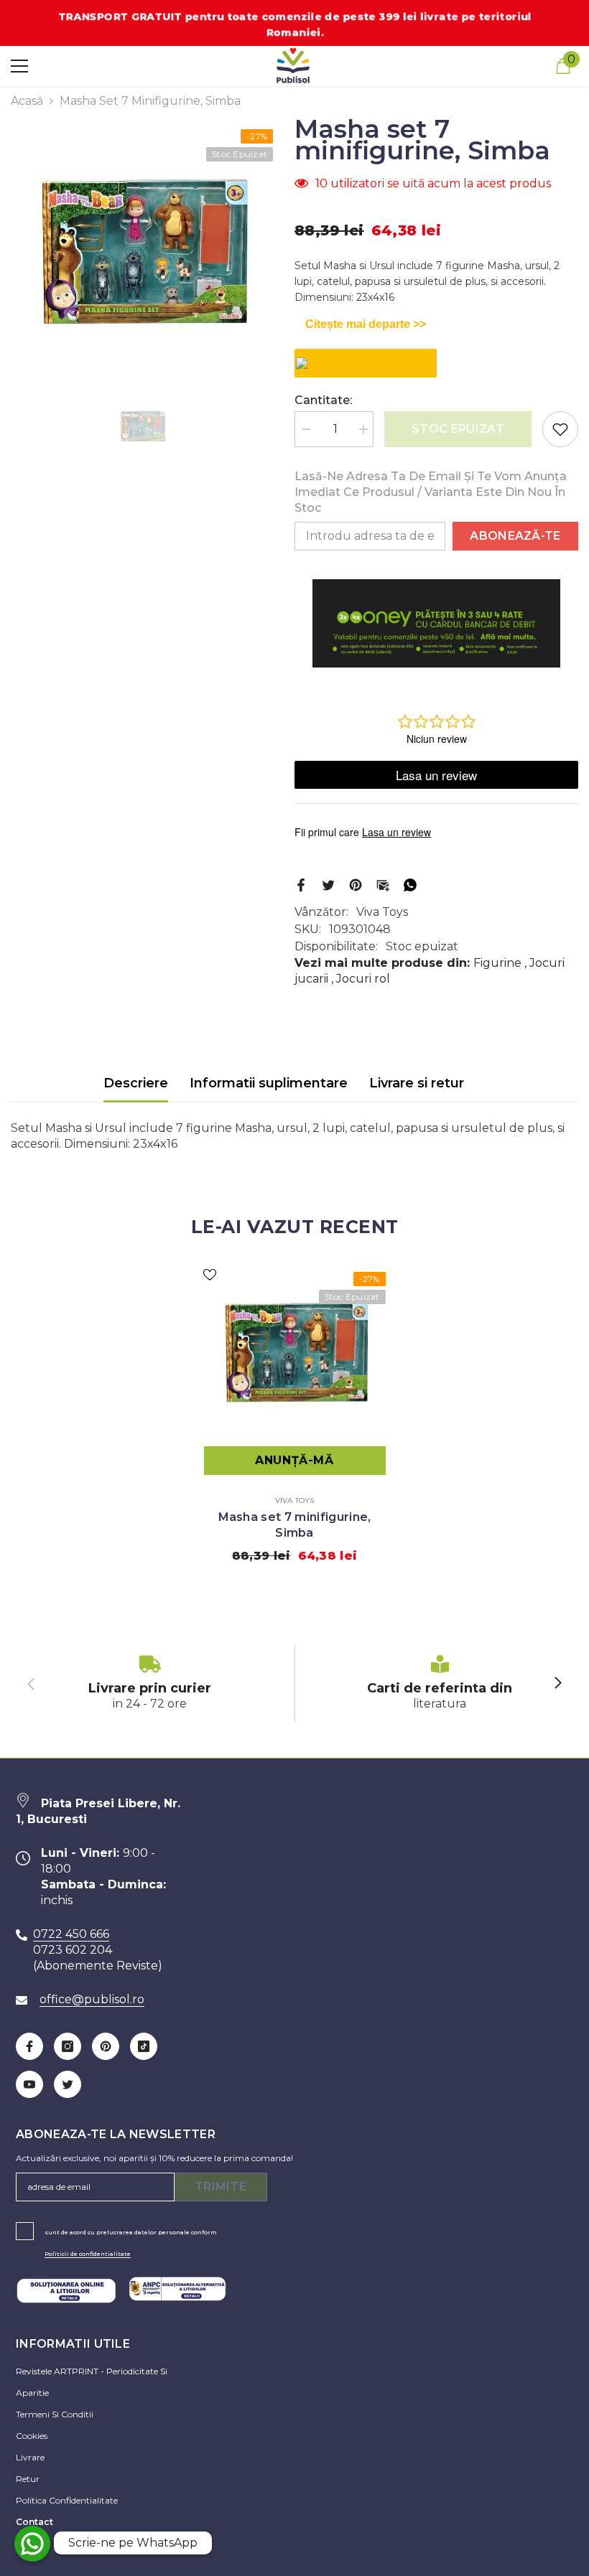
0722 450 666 (71, 1934)
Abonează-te (515, 536)
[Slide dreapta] (557, 1684)
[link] (150, 1683)
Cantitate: (323, 400)
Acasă (27, 101)
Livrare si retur (417, 1083)
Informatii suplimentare (269, 1083)
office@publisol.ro (92, 1999)
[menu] (19, 66)
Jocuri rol (363, 979)
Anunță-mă (294, 1460)
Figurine (497, 963)
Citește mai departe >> (366, 324)
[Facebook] (301, 884)
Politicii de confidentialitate (88, 2254)
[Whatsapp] (410, 884)
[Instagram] (68, 2046)
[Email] (383, 884)
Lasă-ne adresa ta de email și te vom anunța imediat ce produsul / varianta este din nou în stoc (431, 492)
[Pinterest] (356, 884)
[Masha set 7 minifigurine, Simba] (295, 1352)
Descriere (136, 1083)
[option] (142, 251)
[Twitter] (328, 884)
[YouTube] (29, 2084)
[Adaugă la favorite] (560, 429)
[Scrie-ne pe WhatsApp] (32, 2544)
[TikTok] (144, 2046)
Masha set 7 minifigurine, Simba (295, 1525)
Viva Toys (382, 912)
